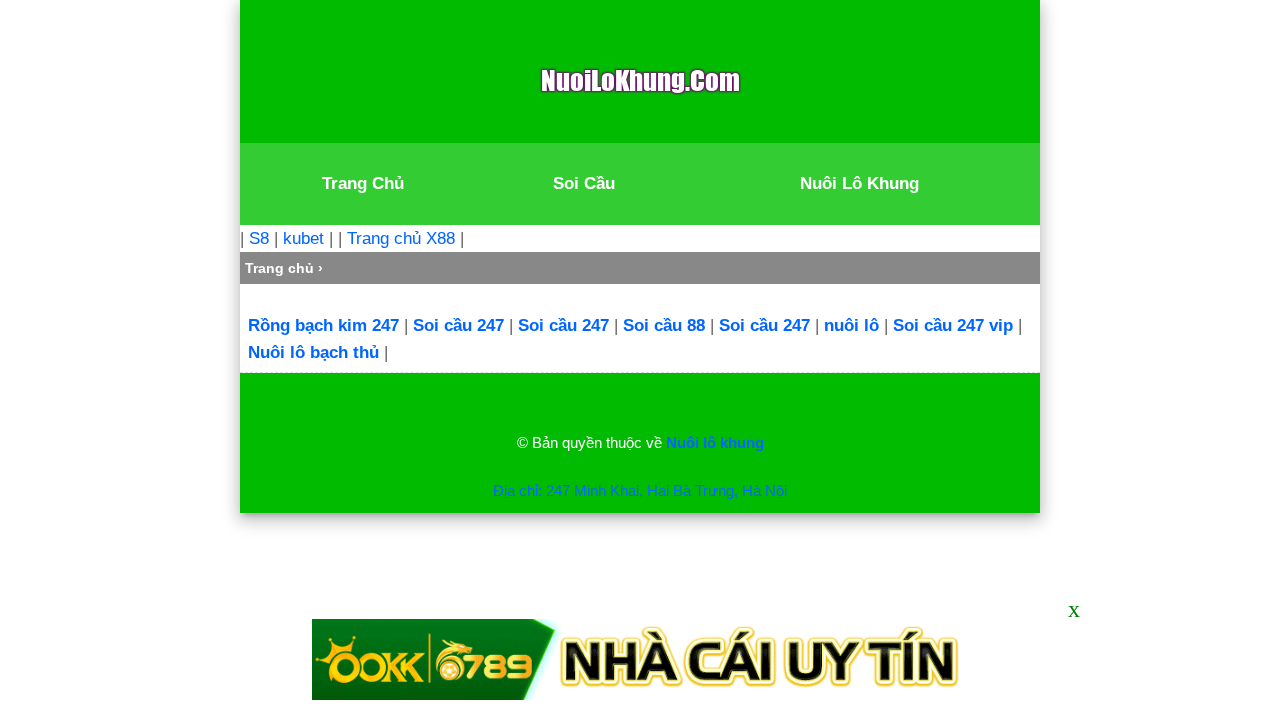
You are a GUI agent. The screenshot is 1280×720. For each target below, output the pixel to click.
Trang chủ (279, 268)
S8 (259, 238)
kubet (303, 238)
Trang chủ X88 (401, 238)
